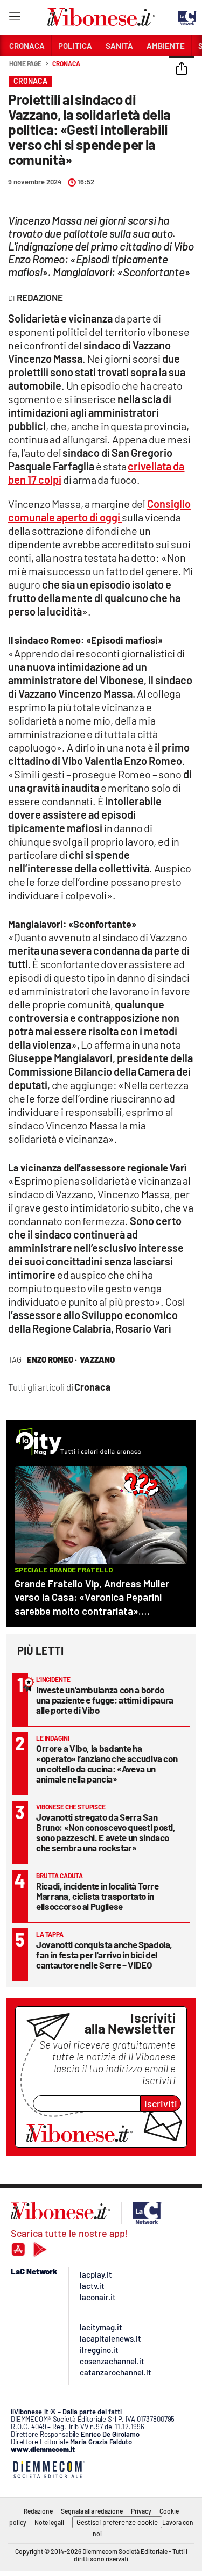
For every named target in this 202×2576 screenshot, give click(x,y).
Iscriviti (161, 2103)
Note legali (49, 2522)
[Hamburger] (14, 19)
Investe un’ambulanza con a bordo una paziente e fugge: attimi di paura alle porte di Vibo (105, 1700)
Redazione (38, 2511)
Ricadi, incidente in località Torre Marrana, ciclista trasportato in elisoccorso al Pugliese (97, 1896)
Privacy (141, 2511)
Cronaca (66, 63)
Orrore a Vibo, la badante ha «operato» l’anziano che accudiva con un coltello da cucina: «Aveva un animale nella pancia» (107, 1763)
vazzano (97, 1359)
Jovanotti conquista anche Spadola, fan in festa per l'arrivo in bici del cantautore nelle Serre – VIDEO (104, 1955)
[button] (182, 69)
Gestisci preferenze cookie (117, 2522)
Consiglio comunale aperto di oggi (99, 510)
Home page (25, 63)
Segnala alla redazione (92, 2511)
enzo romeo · (52, 1359)
